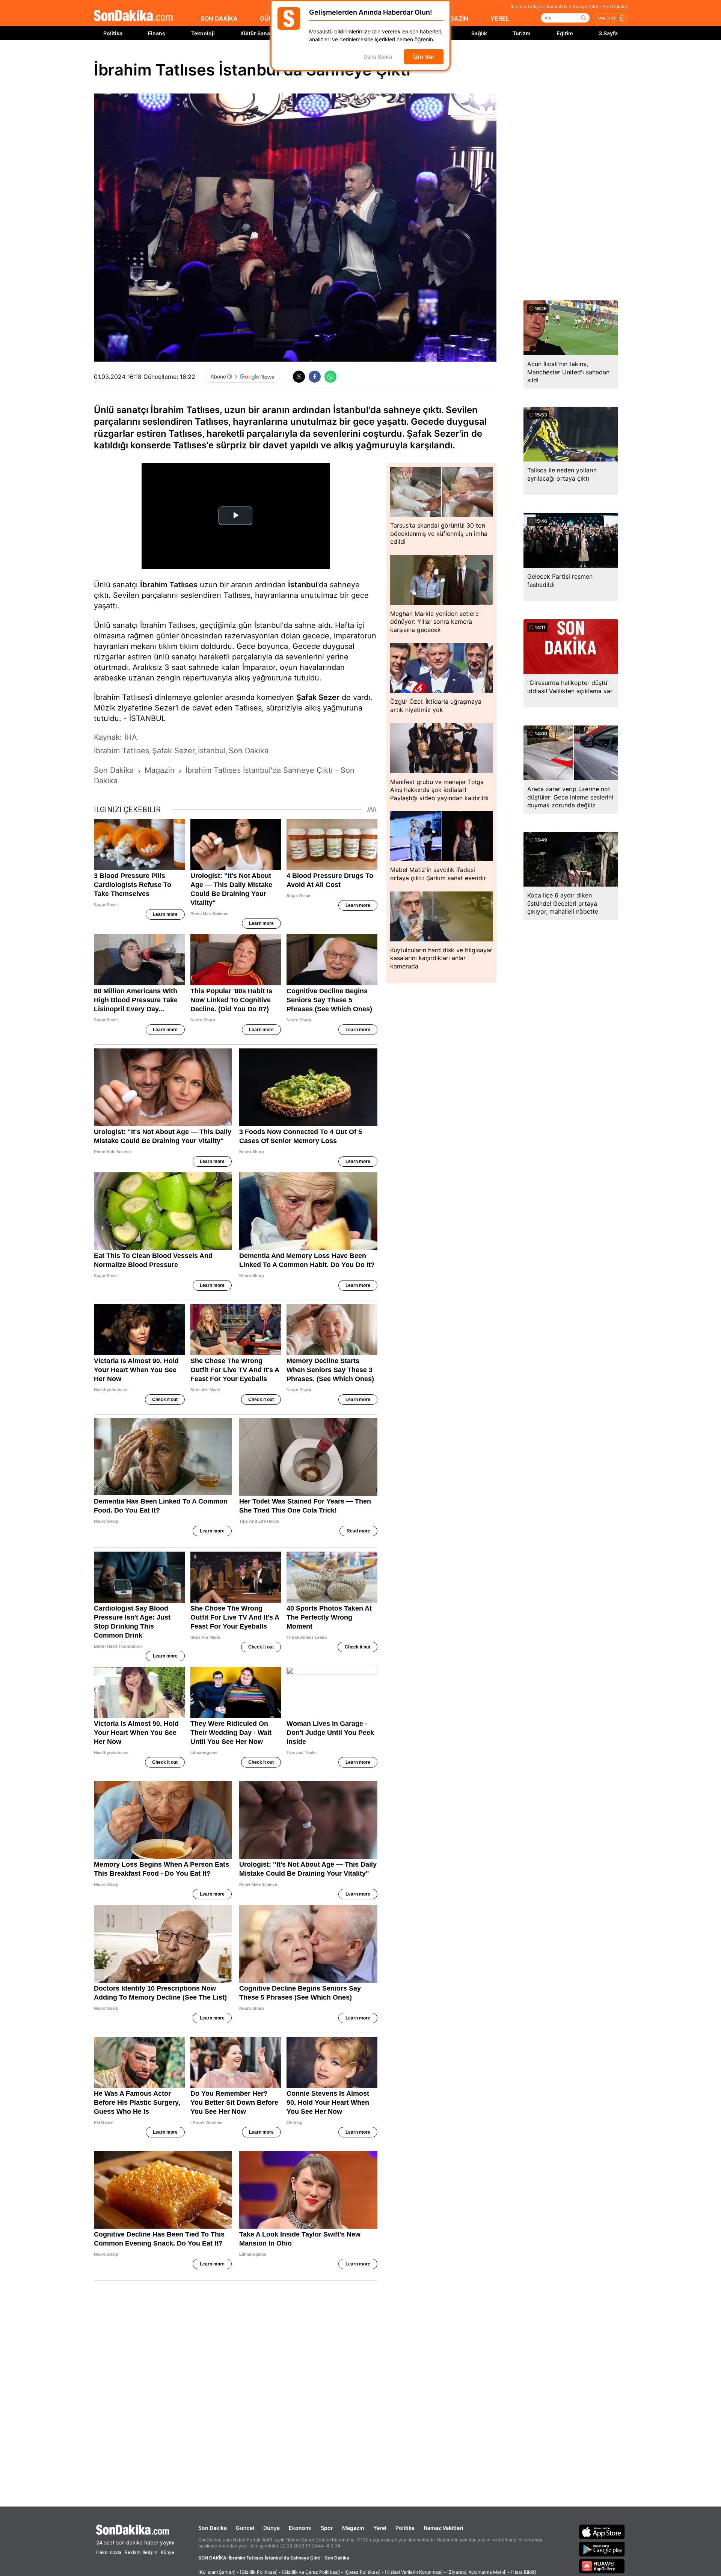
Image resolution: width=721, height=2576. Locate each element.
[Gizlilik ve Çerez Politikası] (311, 2572)
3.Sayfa (608, 33)
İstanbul (303, 585)
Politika (113, 33)
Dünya (272, 2528)
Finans (157, 33)
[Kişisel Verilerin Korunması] (414, 2572)
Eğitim (565, 33)
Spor (327, 2528)
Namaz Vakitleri (443, 2528)
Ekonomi (300, 2528)
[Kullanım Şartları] (217, 2572)
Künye (167, 2552)
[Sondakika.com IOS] (602, 2532)
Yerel (380, 2528)
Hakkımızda (109, 2552)
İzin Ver (424, 57)
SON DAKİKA (219, 18)
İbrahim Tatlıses (169, 585)
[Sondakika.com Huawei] (602, 2566)
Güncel (245, 2528)
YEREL (500, 18)
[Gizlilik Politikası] (259, 2572)
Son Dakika (213, 2528)
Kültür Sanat (256, 33)
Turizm (522, 33)
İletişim (150, 2552)
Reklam (133, 2552)
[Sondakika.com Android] (602, 2549)
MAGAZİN (454, 18)
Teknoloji (203, 33)
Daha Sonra (378, 57)
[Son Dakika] (133, 16)
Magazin (353, 2528)
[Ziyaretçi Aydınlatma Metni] (477, 2572)
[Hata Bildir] (523, 2572)
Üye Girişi (607, 18)
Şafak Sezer (318, 697)
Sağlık (479, 33)
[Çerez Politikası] (362, 2572)
